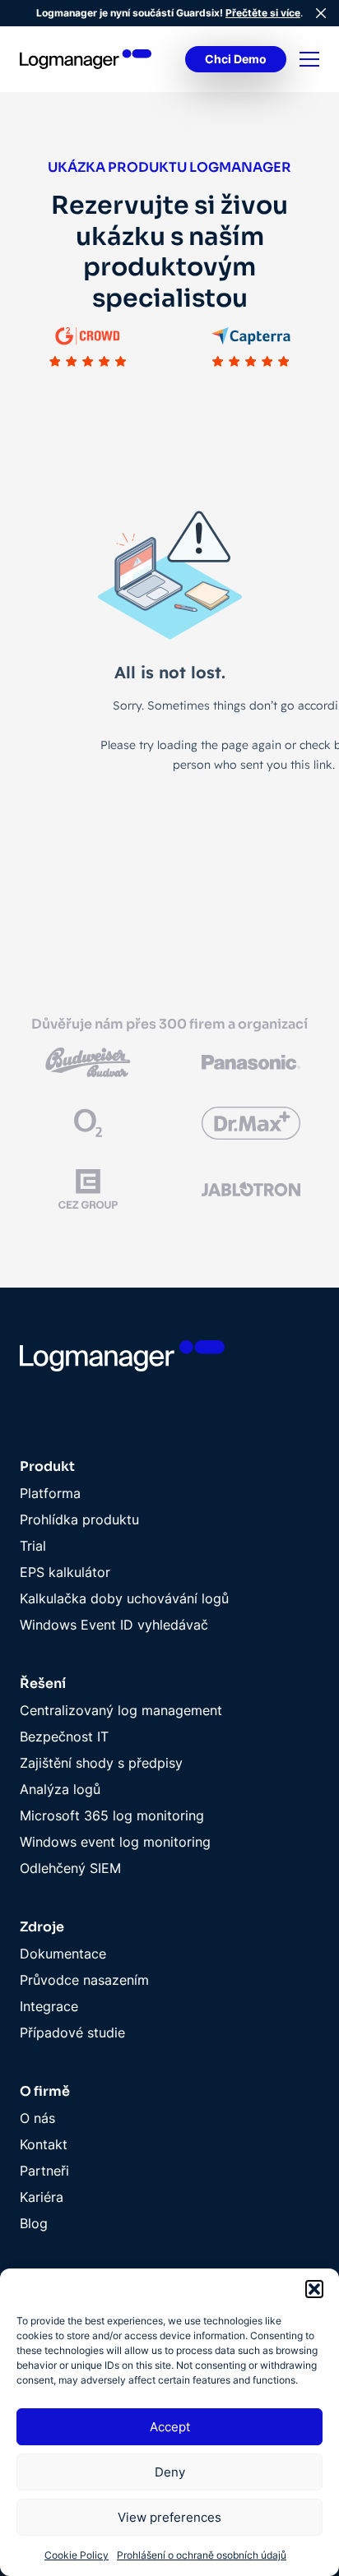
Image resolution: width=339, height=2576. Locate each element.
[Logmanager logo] (86, 59)
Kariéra (42, 2197)
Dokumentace (63, 1954)
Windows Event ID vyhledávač (114, 1625)
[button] (314, 2289)
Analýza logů (60, 1789)
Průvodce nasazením (84, 1980)
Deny (170, 2472)
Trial (33, 1546)
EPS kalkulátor (65, 1572)
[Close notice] (321, 13)
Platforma (50, 1493)
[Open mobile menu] (309, 59)
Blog (34, 2223)
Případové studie (72, 2033)
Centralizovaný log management (121, 1710)
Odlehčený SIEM (70, 1868)
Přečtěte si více (263, 13)
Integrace (49, 2006)
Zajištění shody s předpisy (101, 1763)
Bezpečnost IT (64, 1737)
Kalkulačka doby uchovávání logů (124, 1598)
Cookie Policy (77, 2555)
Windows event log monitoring (115, 1842)
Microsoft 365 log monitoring (112, 1815)
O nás (37, 2118)
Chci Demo (236, 59)
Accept (170, 2427)
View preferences (169, 2517)
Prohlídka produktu (79, 1519)
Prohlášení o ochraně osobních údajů (202, 2555)
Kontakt (44, 2144)
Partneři (44, 2171)
